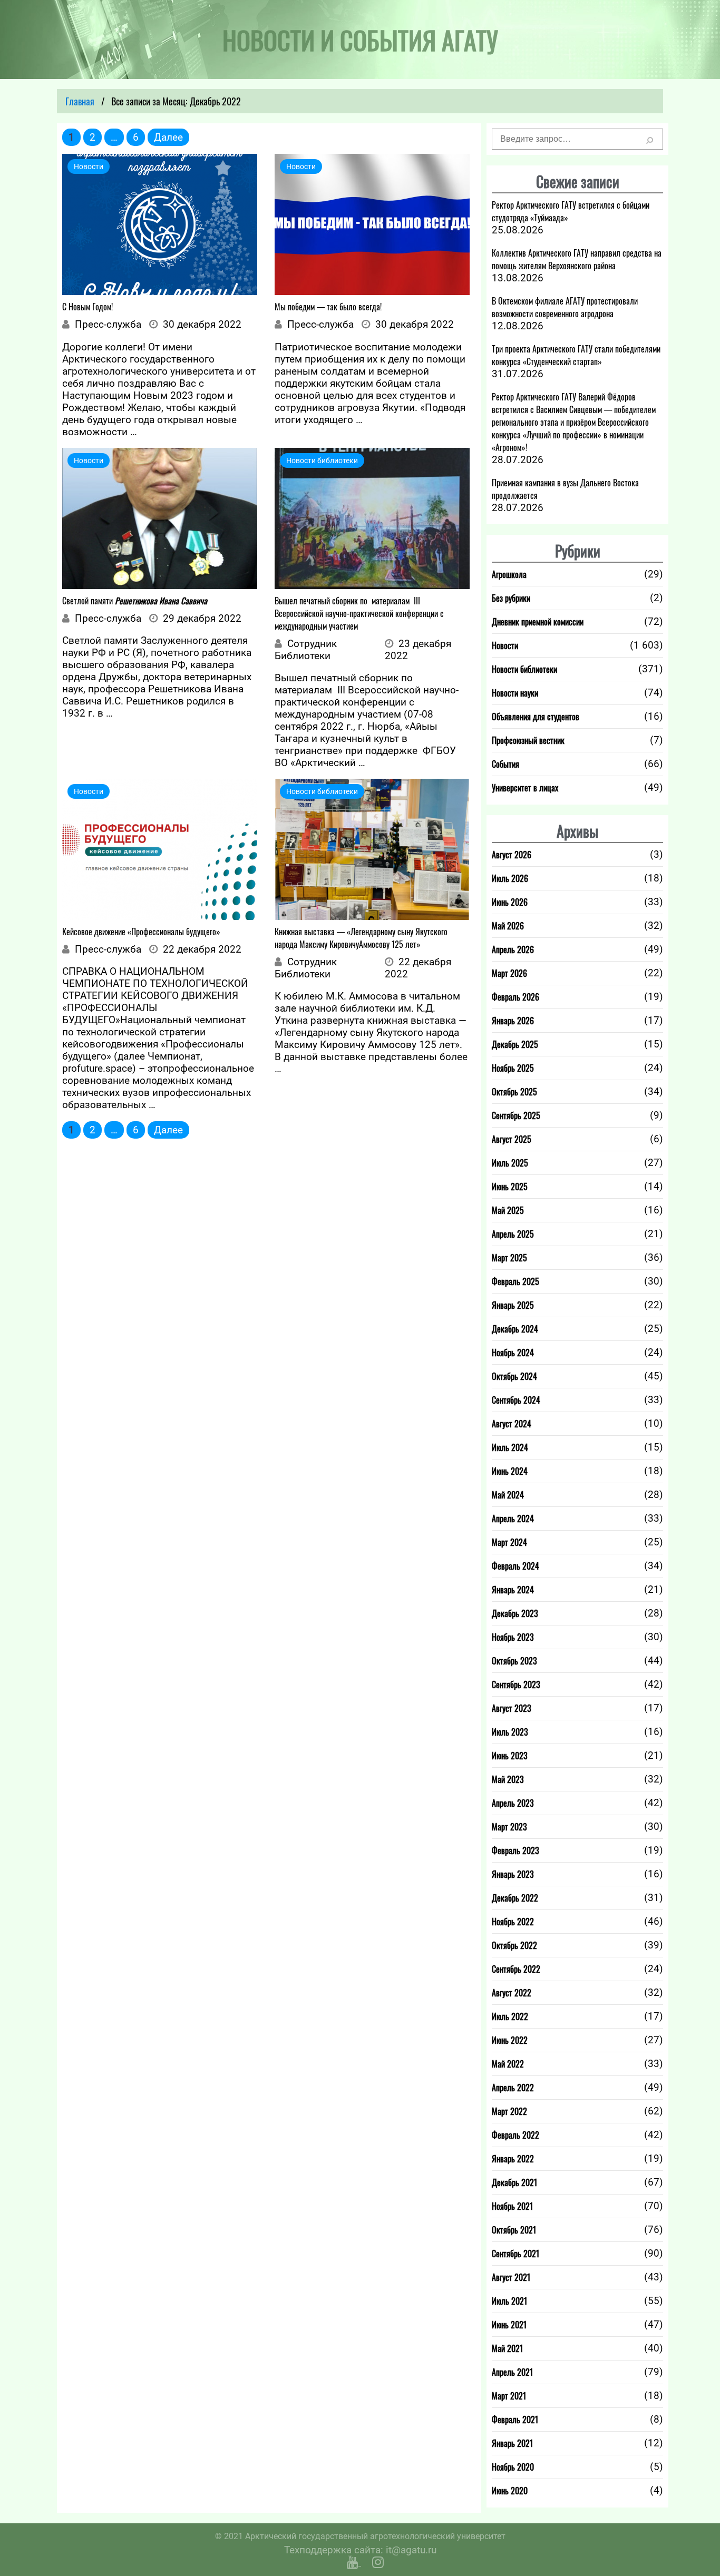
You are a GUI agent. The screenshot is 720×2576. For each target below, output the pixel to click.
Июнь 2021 (509, 2325)
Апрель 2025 (513, 1234)
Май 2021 (507, 2348)
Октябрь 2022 (514, 1945)
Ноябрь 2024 (513, 1353)
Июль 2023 (510, 1732)
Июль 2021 (509, 2301)
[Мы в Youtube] (354, 2562)
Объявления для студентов (536, 717)
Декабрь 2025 (515, 1044)
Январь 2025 (513, 1305)
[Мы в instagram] (378, 2562)
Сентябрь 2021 (515, 2254)
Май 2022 (508, 2064)
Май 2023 (508, 1779)
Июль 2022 (510, 2016)
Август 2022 (512, 1993)
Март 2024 (509, 1542)
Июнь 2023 (510, 1756)
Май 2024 (508, 1495)
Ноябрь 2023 (513, 1637)
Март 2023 (509, 1827)
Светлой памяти (135, 601)
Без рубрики (511, 598)
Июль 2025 (510, 1163)
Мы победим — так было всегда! (328, 307)
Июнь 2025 (510, 1187)
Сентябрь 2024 (516, 1400)
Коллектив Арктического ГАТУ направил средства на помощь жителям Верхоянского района (577, 259)
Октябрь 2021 (514, 2230)
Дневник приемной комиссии (538, 622)
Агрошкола (509, 574)
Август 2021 (511, 2277)
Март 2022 (509, 2111)
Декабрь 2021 (514, 2182)
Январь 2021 (512, 2443)
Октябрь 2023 (514, 1661)
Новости (505, 645)
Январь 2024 (513, 1590)
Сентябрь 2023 (516, 1684)
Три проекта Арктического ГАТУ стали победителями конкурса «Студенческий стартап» (576, 355)
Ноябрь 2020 (513, 2467)
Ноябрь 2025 (513, 1068)
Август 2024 (512, 1424)
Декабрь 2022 (515, 1898)
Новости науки (515, 693)
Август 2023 (512, 1708)
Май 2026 (508, 926)
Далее (168, 137)
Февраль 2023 (515, 1850)
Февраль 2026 (515, 997)
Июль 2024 (510, 1447)
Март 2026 (509, 973)
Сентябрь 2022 (516, 1969)
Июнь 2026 (510, 902)
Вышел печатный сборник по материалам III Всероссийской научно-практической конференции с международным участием (359, 613)
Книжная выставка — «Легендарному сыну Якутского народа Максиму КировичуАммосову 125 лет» (361, 938)
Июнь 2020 (510, 2491)
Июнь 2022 (510, 2040)
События (505, 764)
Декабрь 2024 (515, 1329)
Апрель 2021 (512, 2372)
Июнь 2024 (510, 1471)
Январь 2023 (513, 1874)
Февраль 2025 (515, 1281)
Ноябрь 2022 (513, 1922)
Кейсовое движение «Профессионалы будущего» (141, 932)
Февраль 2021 (515, 2420)
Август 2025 (512, 1139)
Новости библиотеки (524, 669)
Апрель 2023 (513, 1803)
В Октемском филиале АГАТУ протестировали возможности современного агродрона (565, 307)
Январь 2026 (513, 1021)
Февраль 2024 (515, 1566)
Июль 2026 (510, 878)
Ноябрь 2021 (512, 2206)
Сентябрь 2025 (516, 1115)
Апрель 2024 (513, 1519)
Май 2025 (508, 1210)
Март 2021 (509, 2396)
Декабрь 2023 (515, 1613)
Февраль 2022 (515, 2135)
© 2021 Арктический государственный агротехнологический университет (360, 2536)
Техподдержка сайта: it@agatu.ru (360, 2550)
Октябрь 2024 (514, 1376)
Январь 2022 (513, 2159)
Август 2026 (512, 855)
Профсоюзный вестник (528, 740)
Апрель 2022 (513, 2088)
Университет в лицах (525, 788)
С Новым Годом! (87, 307)
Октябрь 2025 (514, 1092)
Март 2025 (509, 1258)
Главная (80, 101)
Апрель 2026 (513, 949)
